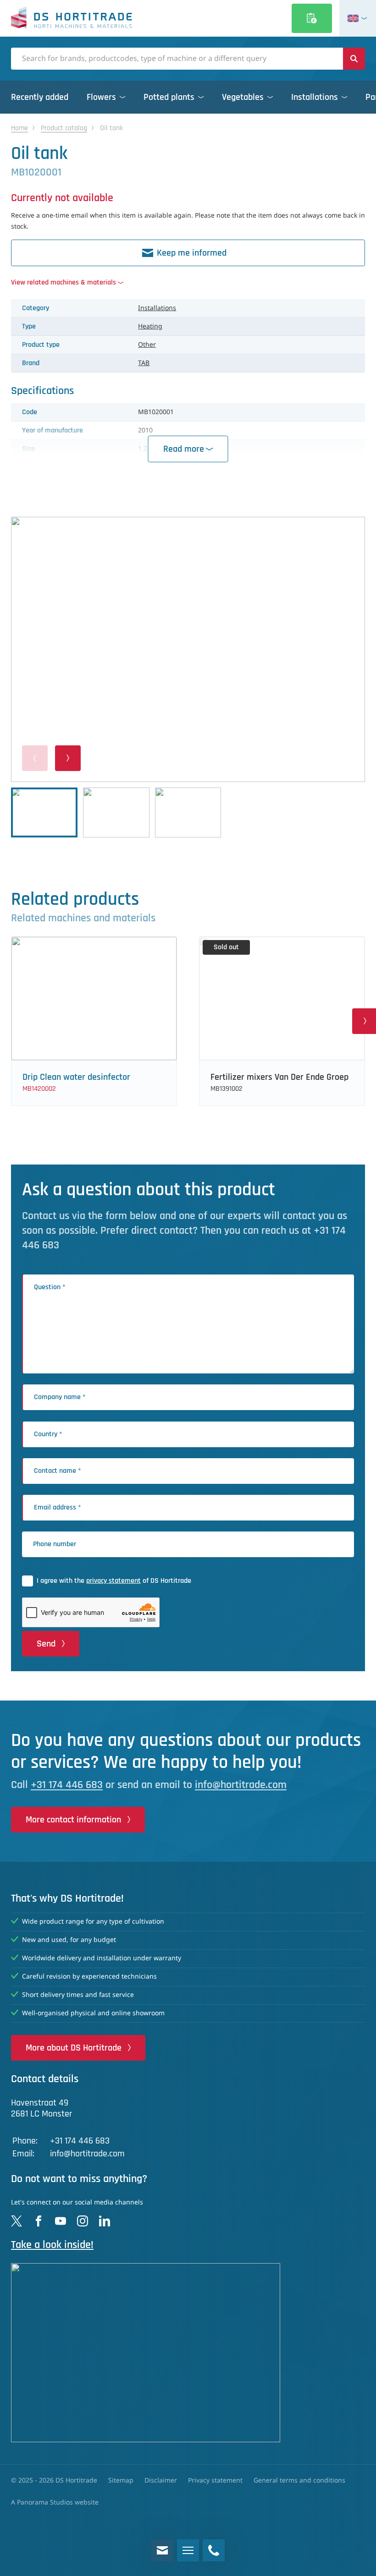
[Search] (354, 59)
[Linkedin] (105, 2221)
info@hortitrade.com (241, 1785)
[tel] (214, 2550)
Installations (157, 308)
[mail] (162, 2550)
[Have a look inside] (188, 2353)
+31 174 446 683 (67, 1785)
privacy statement (113, 1581)
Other (147, 345)
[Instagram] (83, 2221)
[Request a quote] (312, 18)
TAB (144, 363)
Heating (150, 327)
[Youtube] (61, 2221)
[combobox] (177, 59)
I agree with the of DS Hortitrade (114, 1581)
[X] (17, 2221)
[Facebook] (39, 2221)
